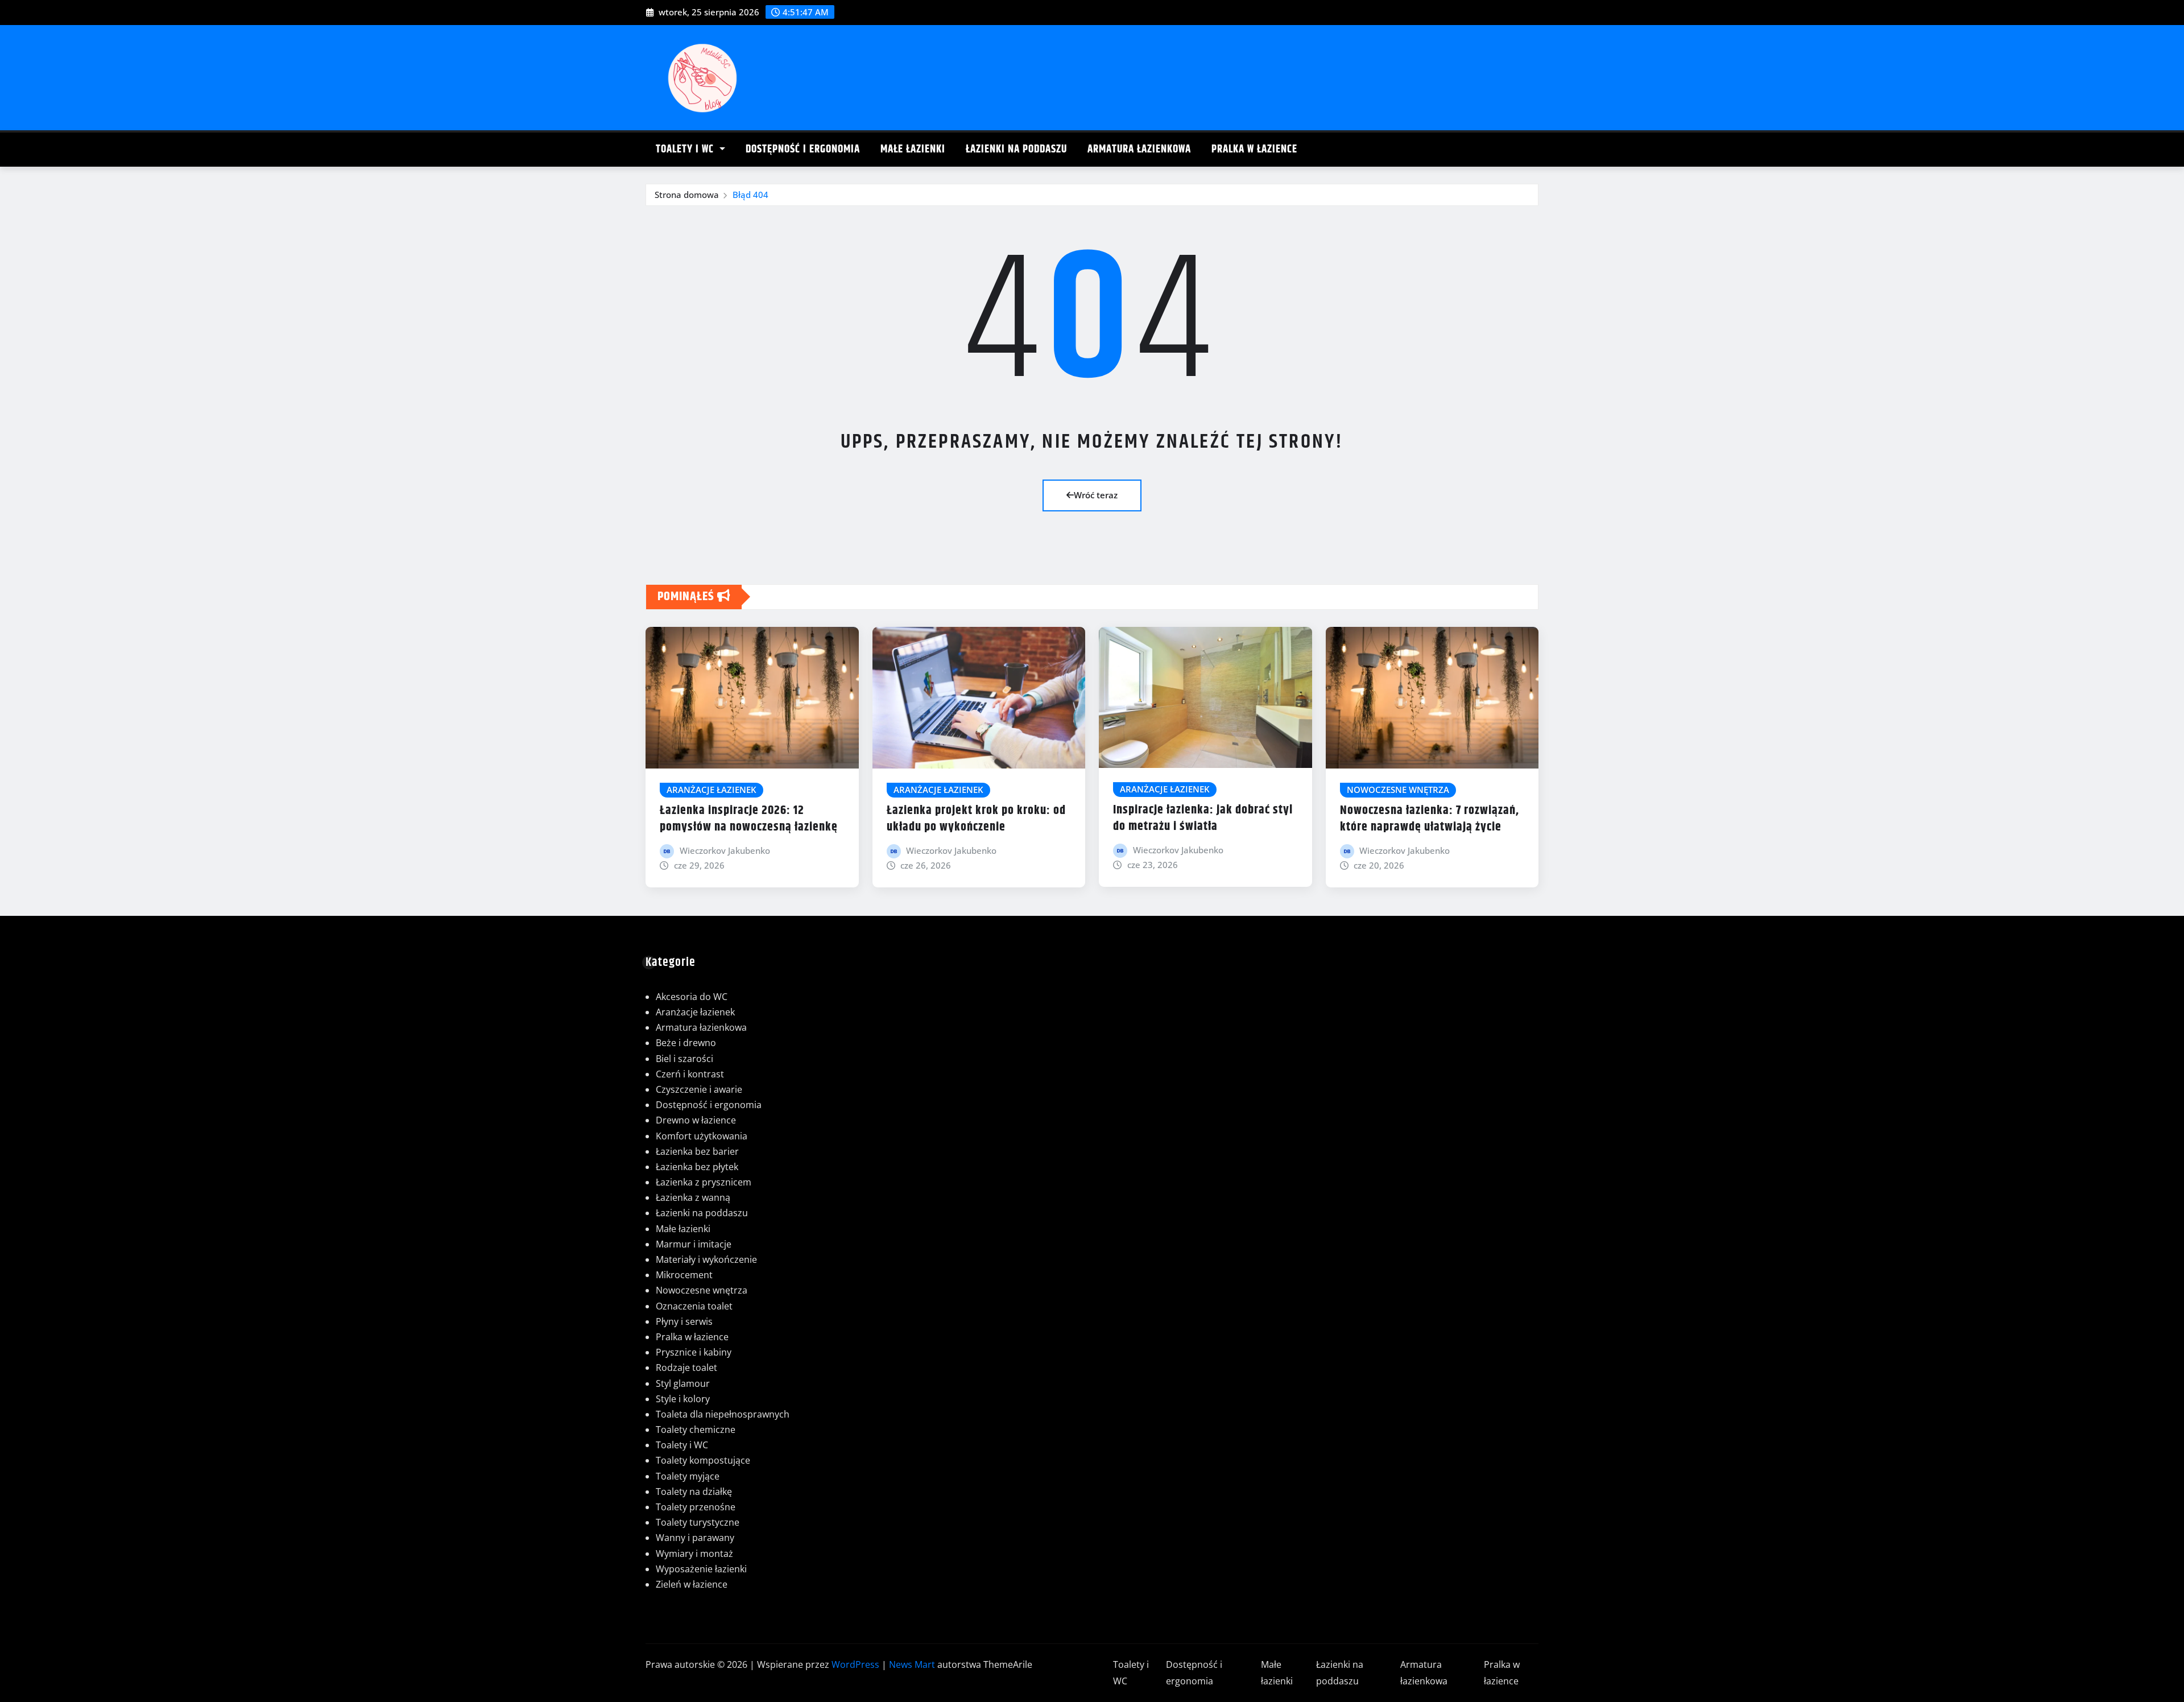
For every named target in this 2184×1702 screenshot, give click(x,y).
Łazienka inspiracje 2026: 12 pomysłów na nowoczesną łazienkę (749, 819)
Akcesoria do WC (692, 997)
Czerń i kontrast (690, 1074)
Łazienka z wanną (693, 1197)
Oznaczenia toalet (694, 1306)
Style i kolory (683, 1399)
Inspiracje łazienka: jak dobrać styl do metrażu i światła (1203, 818)
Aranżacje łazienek (695, 1012)
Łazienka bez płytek (697, 1167)
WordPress (855, 1664)
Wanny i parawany (695, 1538)
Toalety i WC (686, 149)
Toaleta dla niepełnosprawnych (723, 1414)
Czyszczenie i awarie (699, 1089)
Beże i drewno (686, 1043)
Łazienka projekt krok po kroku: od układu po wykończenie (976, 819)
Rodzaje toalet (686, 1368)
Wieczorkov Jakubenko (725, 850)
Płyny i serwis (684, 1321)
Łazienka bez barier (697, 1151)
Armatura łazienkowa (1139, 149)
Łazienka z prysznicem (704, 1182)
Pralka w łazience (1254, 149)
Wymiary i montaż (694, 1554)
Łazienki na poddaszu (1016, 149)
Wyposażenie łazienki (701, 1569)
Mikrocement (684, 1275)
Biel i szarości (684, 1059)
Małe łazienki (913, 149)
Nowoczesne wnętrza (702, 1290)
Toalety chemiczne (696, 1430)
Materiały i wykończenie (706, 1259)
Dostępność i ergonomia (803, 149)
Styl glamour (683, 1383)
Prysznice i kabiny (694, 1352)
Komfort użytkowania (702, 1136)
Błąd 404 (750, 195)
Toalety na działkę (694, 1492)
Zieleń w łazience (692, 1584)
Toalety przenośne (696, 1507)
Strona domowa (687, 195)
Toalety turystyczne (698, 1522)
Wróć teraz (1096, 495)
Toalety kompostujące (703, 1460)
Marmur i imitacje (694, 1244)
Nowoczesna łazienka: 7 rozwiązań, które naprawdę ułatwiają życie (1430, 819)
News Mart (912, 1664)
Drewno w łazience (696, 1120)
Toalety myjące (688, 1476)
